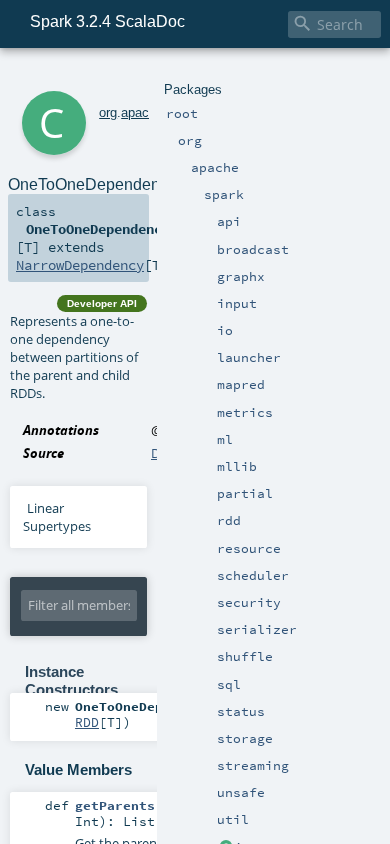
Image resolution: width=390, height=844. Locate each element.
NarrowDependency (80, 265)
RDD (87, 722)
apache (142, 112)
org (108, 112)
